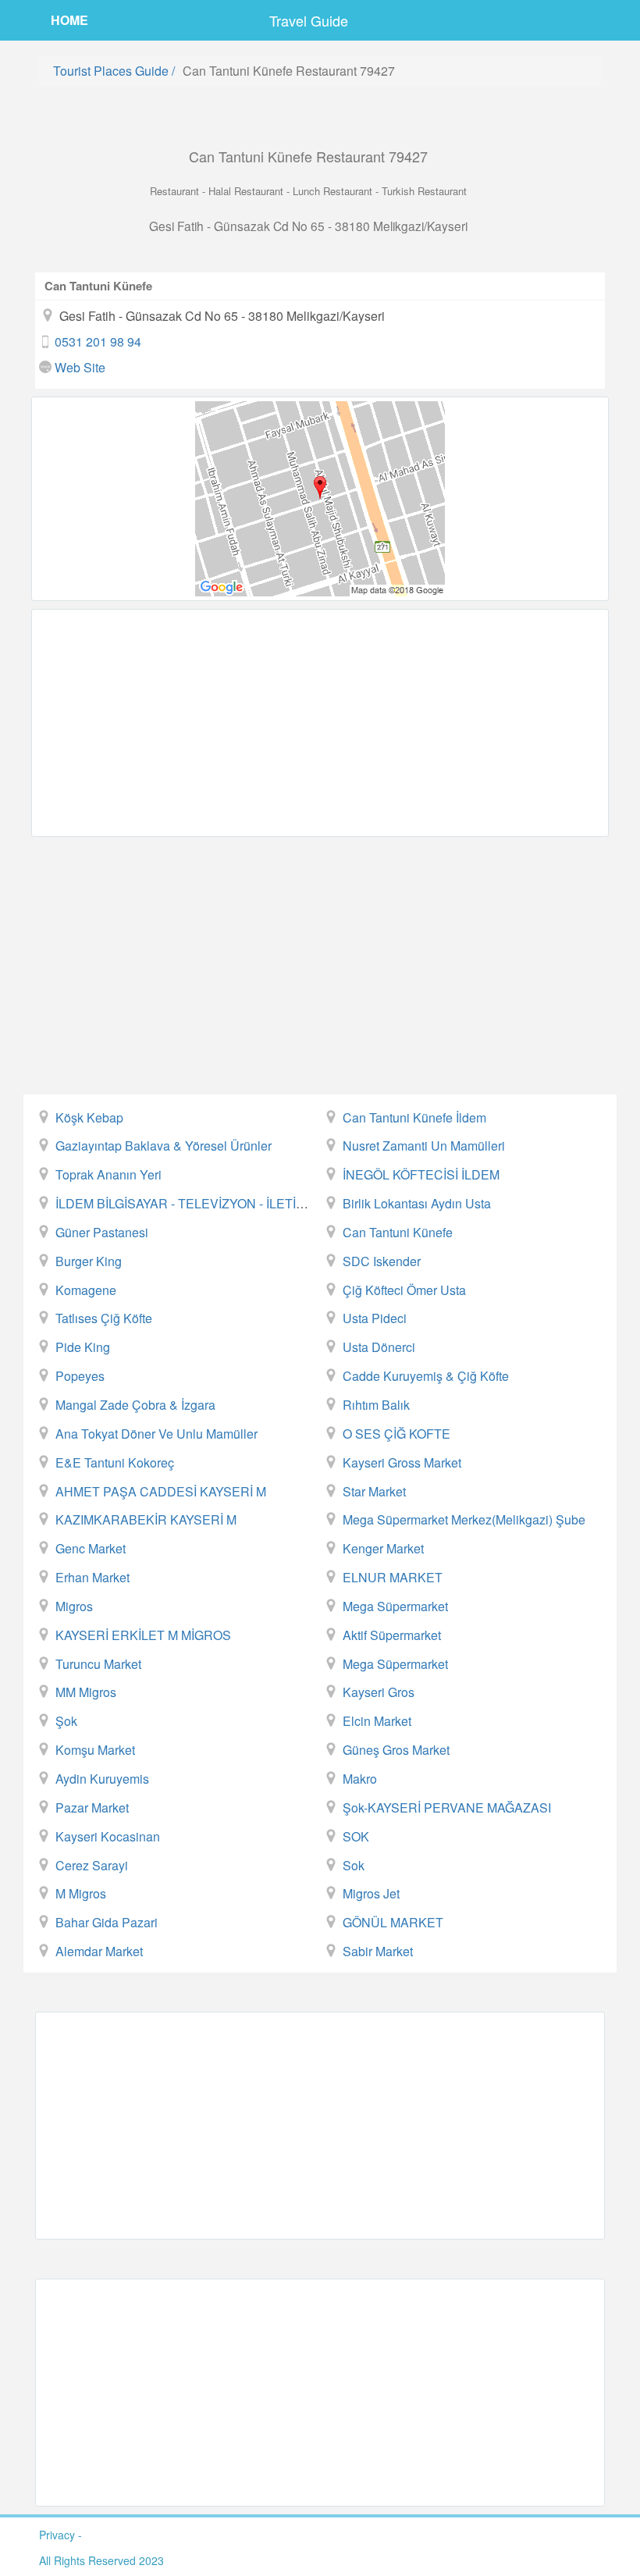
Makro (360, 1779)
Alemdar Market (99, 1951)
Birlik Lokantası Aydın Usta (417, 1203)
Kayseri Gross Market (402, 1462)
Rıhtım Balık (376, 1405)
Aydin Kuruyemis (102, 1779)
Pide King (83, 1347)
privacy (57, 2535)
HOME (69, 20)
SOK (356, 1836)
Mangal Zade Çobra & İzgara (135, 1405)
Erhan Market (92, 1577)
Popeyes (80, 1376)
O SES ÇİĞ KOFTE (396, 1434)
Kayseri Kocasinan (108, 1836)
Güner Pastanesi (102, 1232)
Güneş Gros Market (396, 1750)
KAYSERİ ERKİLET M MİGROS (143, 1635)
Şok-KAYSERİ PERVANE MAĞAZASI (447, 1807)
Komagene (86, 1290)
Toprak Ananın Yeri (108, 1174)
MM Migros (86, 1692)
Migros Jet (371, 1893)
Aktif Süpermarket (392, 1635)
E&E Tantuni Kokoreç (115, 1462)
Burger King (89, 1261)
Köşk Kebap (89, 1117)
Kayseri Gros (379, 1692)
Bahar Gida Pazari (107, 1922)
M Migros (81, 1893)
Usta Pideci (375, 1318)
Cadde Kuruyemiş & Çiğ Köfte (426, 1376)
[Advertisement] (320, 723)
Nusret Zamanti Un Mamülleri (424, 1146)
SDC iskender (382, 1261)
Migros (74, 1606)
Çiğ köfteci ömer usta (404, 1290)
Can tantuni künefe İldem (414, 1117)
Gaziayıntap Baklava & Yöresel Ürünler (164, 1146)
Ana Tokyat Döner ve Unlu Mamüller (156, 1434)
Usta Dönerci (379, 1347)
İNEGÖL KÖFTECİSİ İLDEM (421, 1174)
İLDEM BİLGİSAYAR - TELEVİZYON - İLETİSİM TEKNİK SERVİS (236, 1203)
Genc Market (91, 1548)
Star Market (374, 1491)
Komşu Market (95, 1750)
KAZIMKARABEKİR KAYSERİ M (146, 1519)
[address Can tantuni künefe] (320, 499)
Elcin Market (377, 1721)
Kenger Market (383, 1548)
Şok (66, 1721)
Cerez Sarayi (92, 1865)
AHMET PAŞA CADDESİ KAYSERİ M (161, 1491)
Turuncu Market (98, 1664)
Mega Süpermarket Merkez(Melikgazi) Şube (464, 1519)
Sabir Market (378, 1951)
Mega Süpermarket (395, 1606)
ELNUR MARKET (393, 1577)
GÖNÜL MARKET (393, 1922)
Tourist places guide (111, 71)
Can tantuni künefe (398, 1232)
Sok (354, 1865)
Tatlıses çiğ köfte (104, 1318)
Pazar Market (92, 1807)
